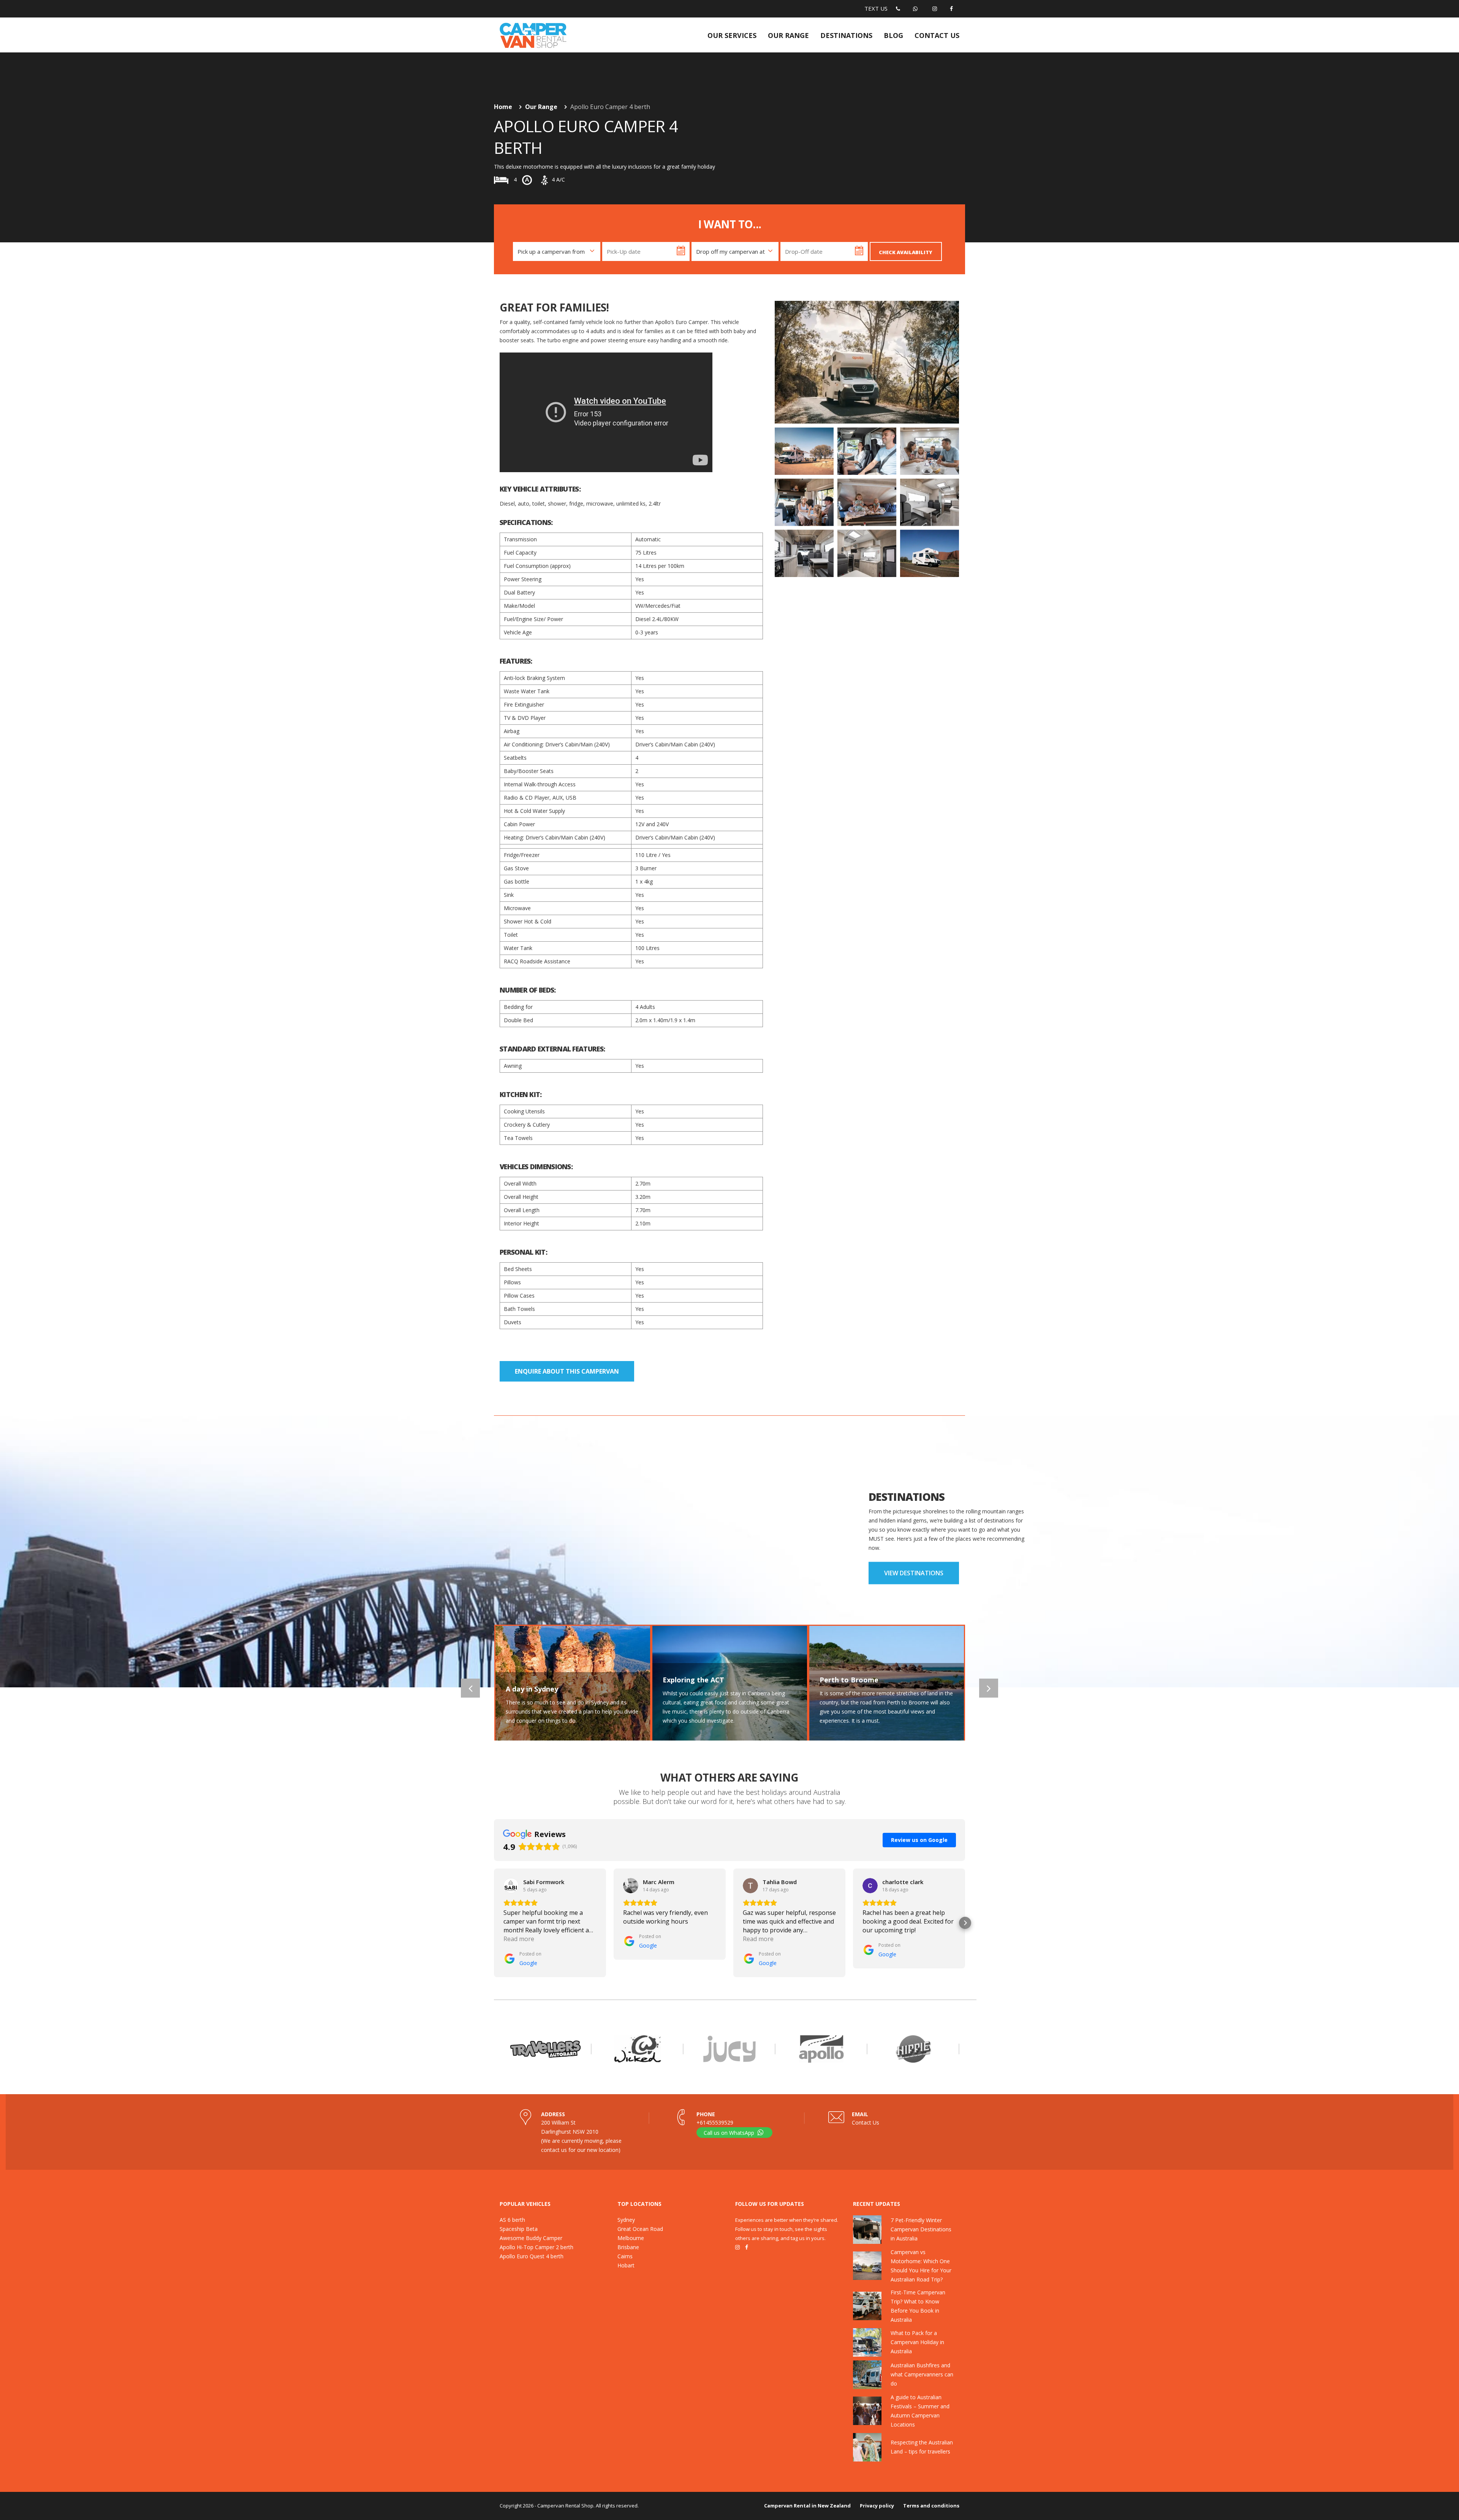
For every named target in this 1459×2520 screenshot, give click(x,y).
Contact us (937, 35)
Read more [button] (519, 1939)
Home (503, 107)
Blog (893, 35)
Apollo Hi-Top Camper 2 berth (536, 2247)
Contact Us (866, 2122)
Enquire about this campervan (567, 1371)
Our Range (788, 35)
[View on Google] (511, 1886)
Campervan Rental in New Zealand (807, 2506)
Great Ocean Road (640, 2229)
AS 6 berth (512, 2220)
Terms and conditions (931, 2506)
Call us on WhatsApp (730, 2133)
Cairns (625, 2256)
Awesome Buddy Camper (531, 2238)
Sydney (626, 2220)
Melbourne (631, 2238)
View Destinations (914, 1573)
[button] (494, 1923)
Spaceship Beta (519, 2229)
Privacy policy (877, 2506)
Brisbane (628, 2247)
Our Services (732, 35)
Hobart (626, 2265)
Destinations (846, 35)
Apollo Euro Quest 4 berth (532, 2256)
